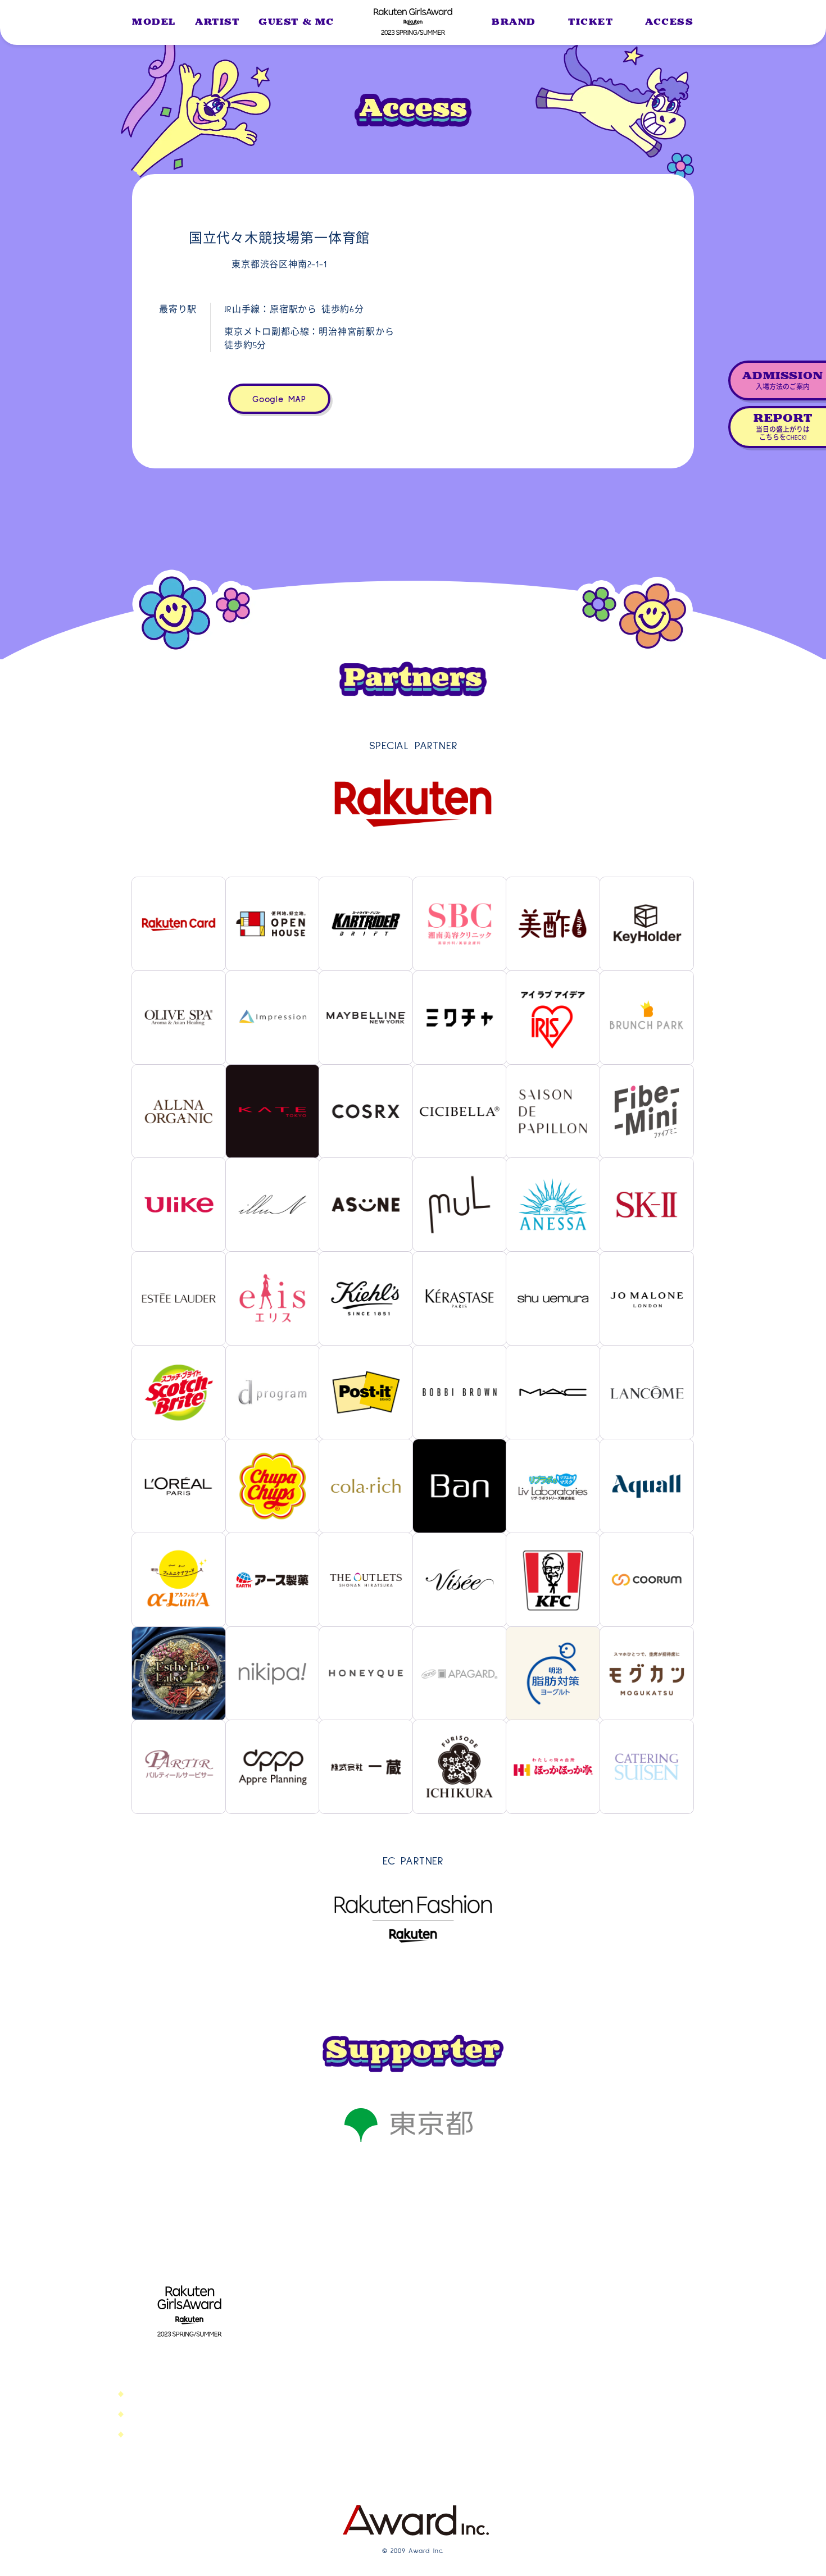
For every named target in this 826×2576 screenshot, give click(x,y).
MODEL (154, 22)
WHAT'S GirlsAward (614, 2309)
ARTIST (217, 22)
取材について (388, 2418)
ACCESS (670, 22)
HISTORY (593, 2423)
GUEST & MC (296, 22)
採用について (388, 2374)
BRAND (514, 22)
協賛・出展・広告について (413, 2396)
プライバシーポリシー (405, 2352)
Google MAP (279, 399)
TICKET (591, 22)
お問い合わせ (388, 2331)
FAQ (585, 2440)
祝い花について (392, 2440)
